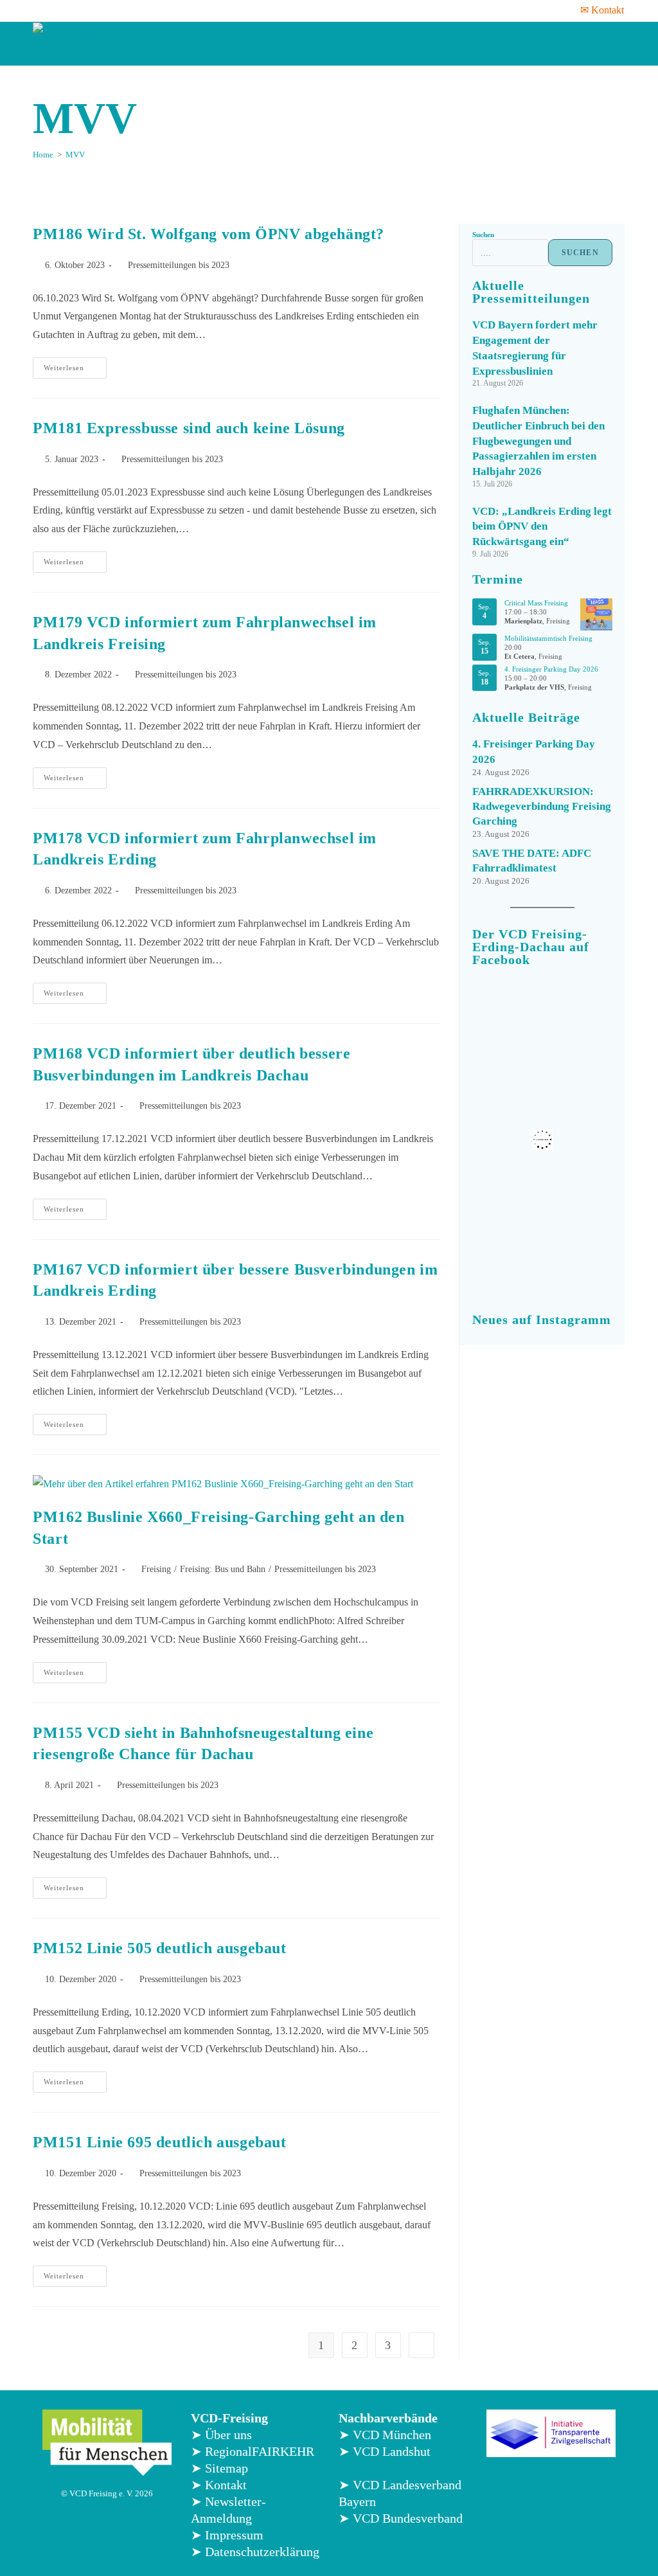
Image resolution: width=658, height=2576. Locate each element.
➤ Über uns (221, 2435)
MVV (75, 155)
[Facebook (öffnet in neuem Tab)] (40, 10)
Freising (156, 1569)
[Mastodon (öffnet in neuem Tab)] (122, 10)
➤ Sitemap (219, 2468)
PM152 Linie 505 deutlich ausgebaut (159, 1948)
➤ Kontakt (219, 2485)
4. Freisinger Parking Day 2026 (551, 669)
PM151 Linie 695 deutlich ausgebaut (159, 2142)
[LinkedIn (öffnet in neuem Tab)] (89, 10)
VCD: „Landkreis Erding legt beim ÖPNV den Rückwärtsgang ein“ (542, 527)
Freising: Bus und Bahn (223, 1569)
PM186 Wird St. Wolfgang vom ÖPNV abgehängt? (209, 234)
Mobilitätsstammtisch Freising (548, 638)
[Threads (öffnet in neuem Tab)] (55, 10)
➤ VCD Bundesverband (401, 2518)
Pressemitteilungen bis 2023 (179, 265)
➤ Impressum (227, 2535)
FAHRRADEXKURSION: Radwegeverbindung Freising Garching (542, 806)
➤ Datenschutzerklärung (255, 2552)
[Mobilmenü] (612, 44)
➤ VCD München (385, 2435)
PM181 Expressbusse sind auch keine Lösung (189, 428)
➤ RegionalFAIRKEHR (253, 2451)
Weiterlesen (75, 364)
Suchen (483, 235)
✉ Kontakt (602, 10)
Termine (498, 579)
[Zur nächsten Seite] (422, 2345)
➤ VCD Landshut (385, 2451)
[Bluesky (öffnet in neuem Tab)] (105, 10)
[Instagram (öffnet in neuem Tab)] (72, 10)
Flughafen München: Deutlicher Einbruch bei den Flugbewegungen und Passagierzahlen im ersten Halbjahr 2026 (538, 441)
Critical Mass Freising (536, 603)
